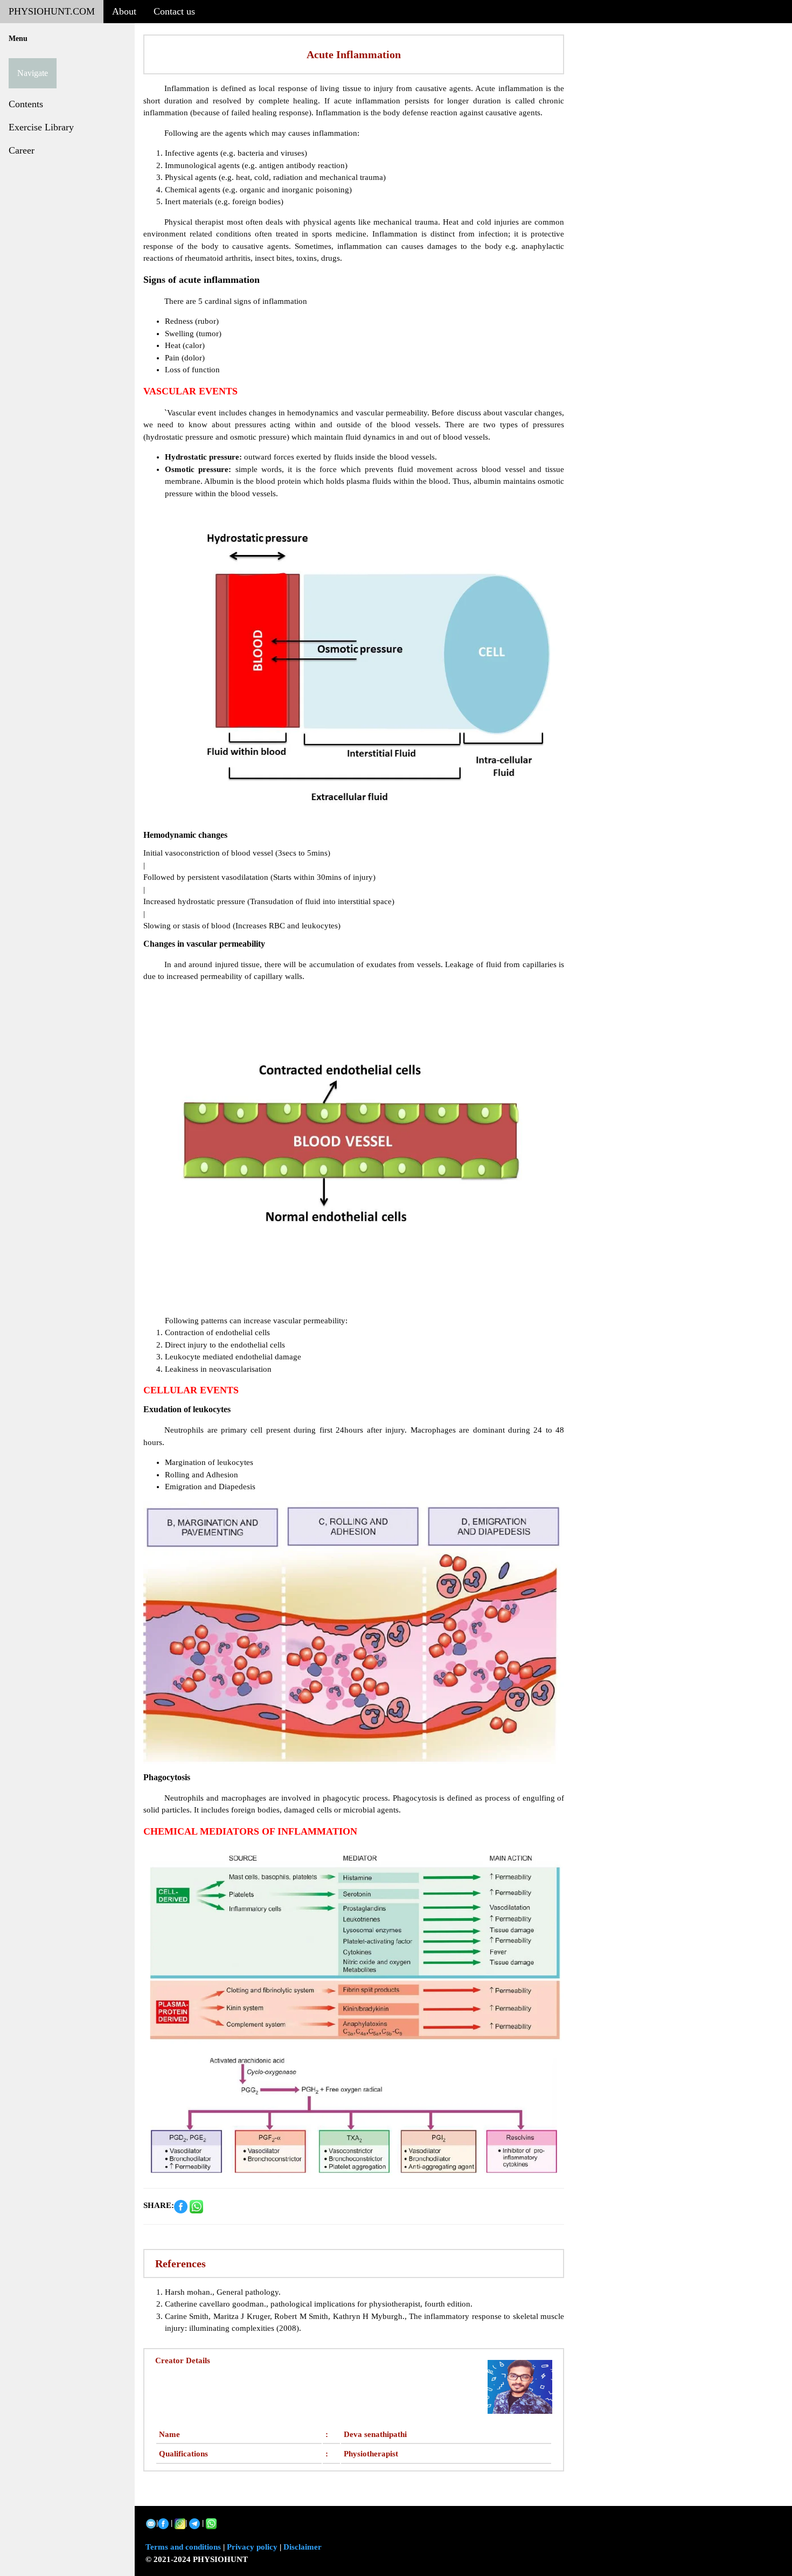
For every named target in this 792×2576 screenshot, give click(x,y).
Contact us (174, 11)
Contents (26, 104)
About (124, 11)
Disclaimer (303, 2547)
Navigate (33, 73)
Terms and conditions (183, 2547)
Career (22, 150)
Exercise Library (41, 127)
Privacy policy (252, 2547)
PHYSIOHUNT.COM (52, 11)
